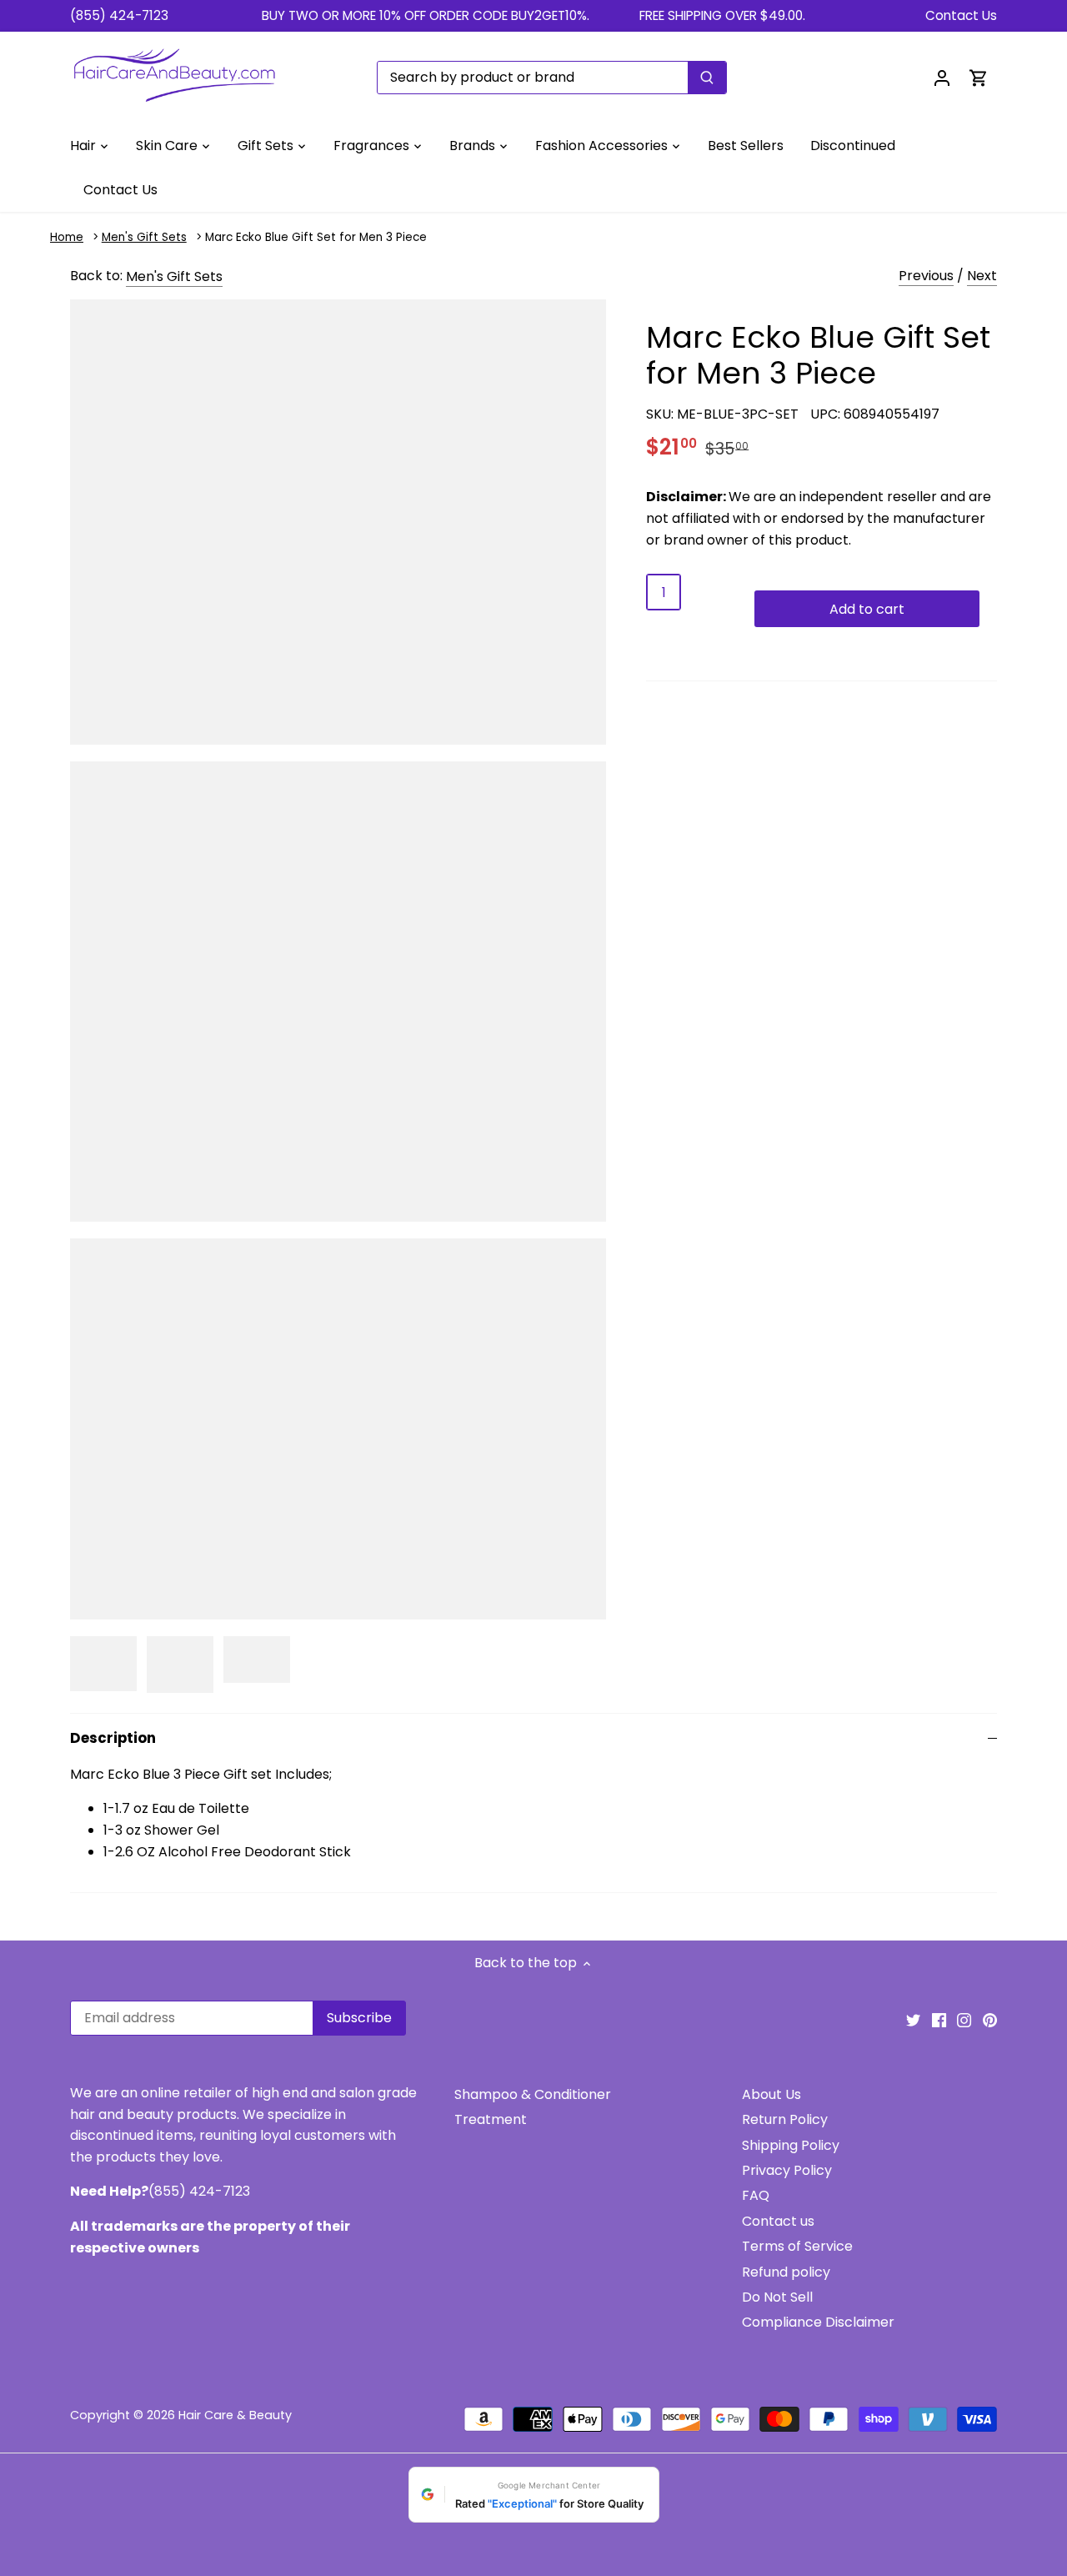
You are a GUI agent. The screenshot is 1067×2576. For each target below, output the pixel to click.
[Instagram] (964, 2020)
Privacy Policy (787, 2170)
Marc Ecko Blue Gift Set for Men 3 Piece (316, 237)
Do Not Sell (777, 2297)
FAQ (756, 2195)
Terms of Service (797, 2246)
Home (67, 237)
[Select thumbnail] (103, 1664)
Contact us (778, 2221)
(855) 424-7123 (119, 15)
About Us (771, 2094)
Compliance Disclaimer (818, 2322)
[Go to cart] (979, 77)
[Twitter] (913, 2020)
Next (982, 276)
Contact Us (961, 15)
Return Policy (785, 2119)
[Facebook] (939, 2020)
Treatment (491, 2119)
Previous (926, 276)
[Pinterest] (990, 2020)
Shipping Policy (791, 2145)
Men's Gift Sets (144, 237)
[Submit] (707, 78)
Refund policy (786, 2272)
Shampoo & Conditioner (533, 2094)
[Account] (942, 77)
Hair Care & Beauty (235, 2415)
